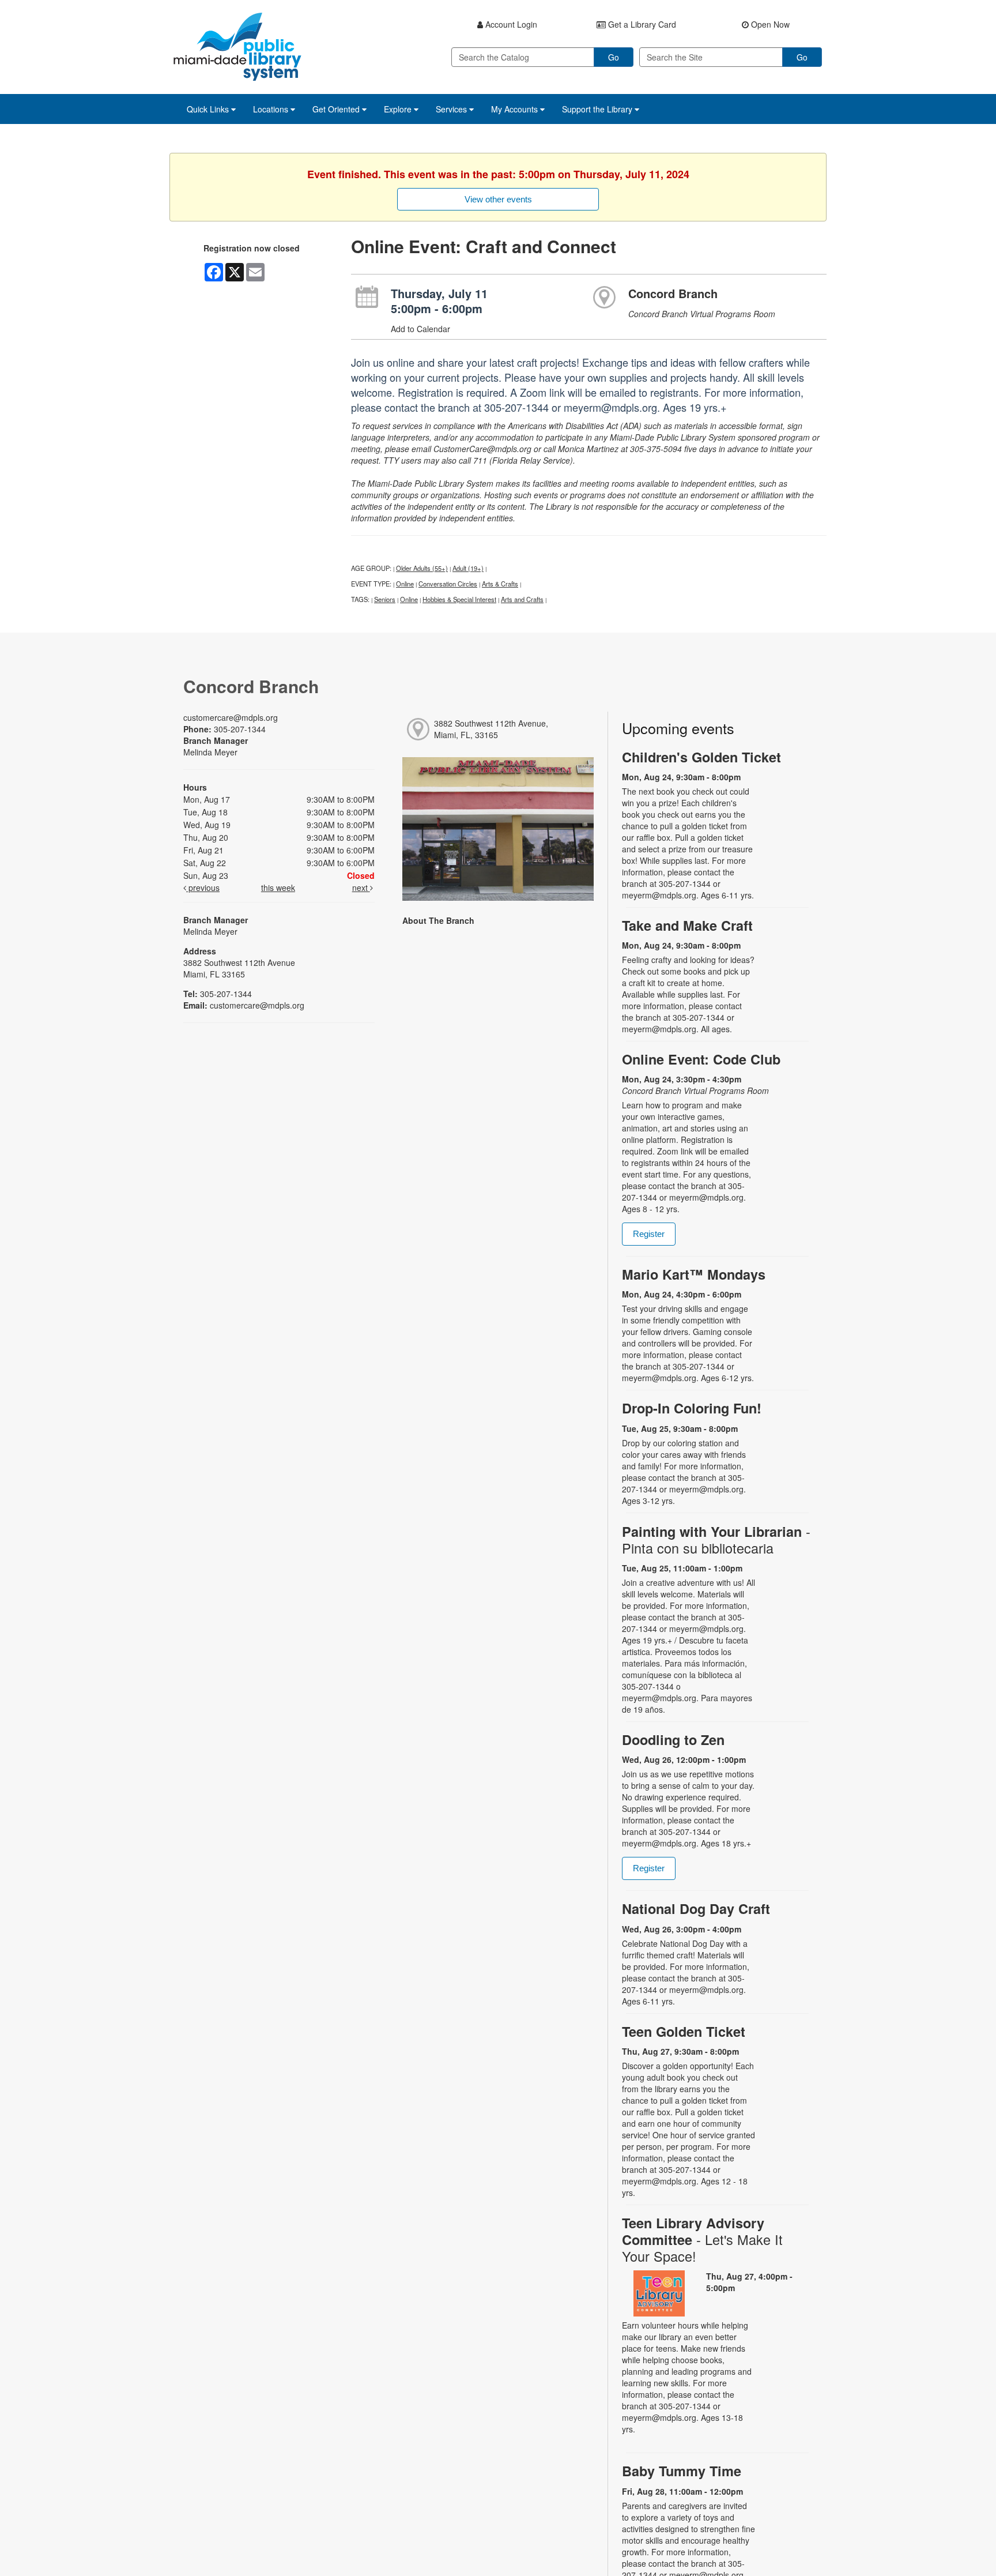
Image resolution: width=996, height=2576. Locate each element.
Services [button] (452, 109)
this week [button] (278, 888)
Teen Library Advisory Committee (702, 2240)
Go (614, 57)
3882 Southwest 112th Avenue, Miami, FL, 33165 (491, 729)
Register (649, 1234)
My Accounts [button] (516, 109)
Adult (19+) (468, 568)
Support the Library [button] (598, 109)
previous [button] (203, 888)
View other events (498, 199)
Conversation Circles (448, 584)
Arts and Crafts (522, 599)
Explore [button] (399, 109)
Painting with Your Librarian (716, 1540)
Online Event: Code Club (701, 1059)
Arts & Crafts (500, 584)
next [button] (361, 888)
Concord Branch (673, 293)
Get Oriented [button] (337, 109)
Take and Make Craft (687, 925)
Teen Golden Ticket (684, 2031)
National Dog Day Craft (696, 1909)
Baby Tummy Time (682, 2471)
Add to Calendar (420, 329)
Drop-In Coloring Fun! (692, 1408)
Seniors (385, 599)
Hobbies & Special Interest (459, 599)
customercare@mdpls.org (231, 717)
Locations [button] (272, 109)
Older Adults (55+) (422, 568)
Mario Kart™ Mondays (694, 1274)
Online (405, 584)
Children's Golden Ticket (701, 757)
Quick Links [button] (209, 109)
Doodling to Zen (673, 1740)
